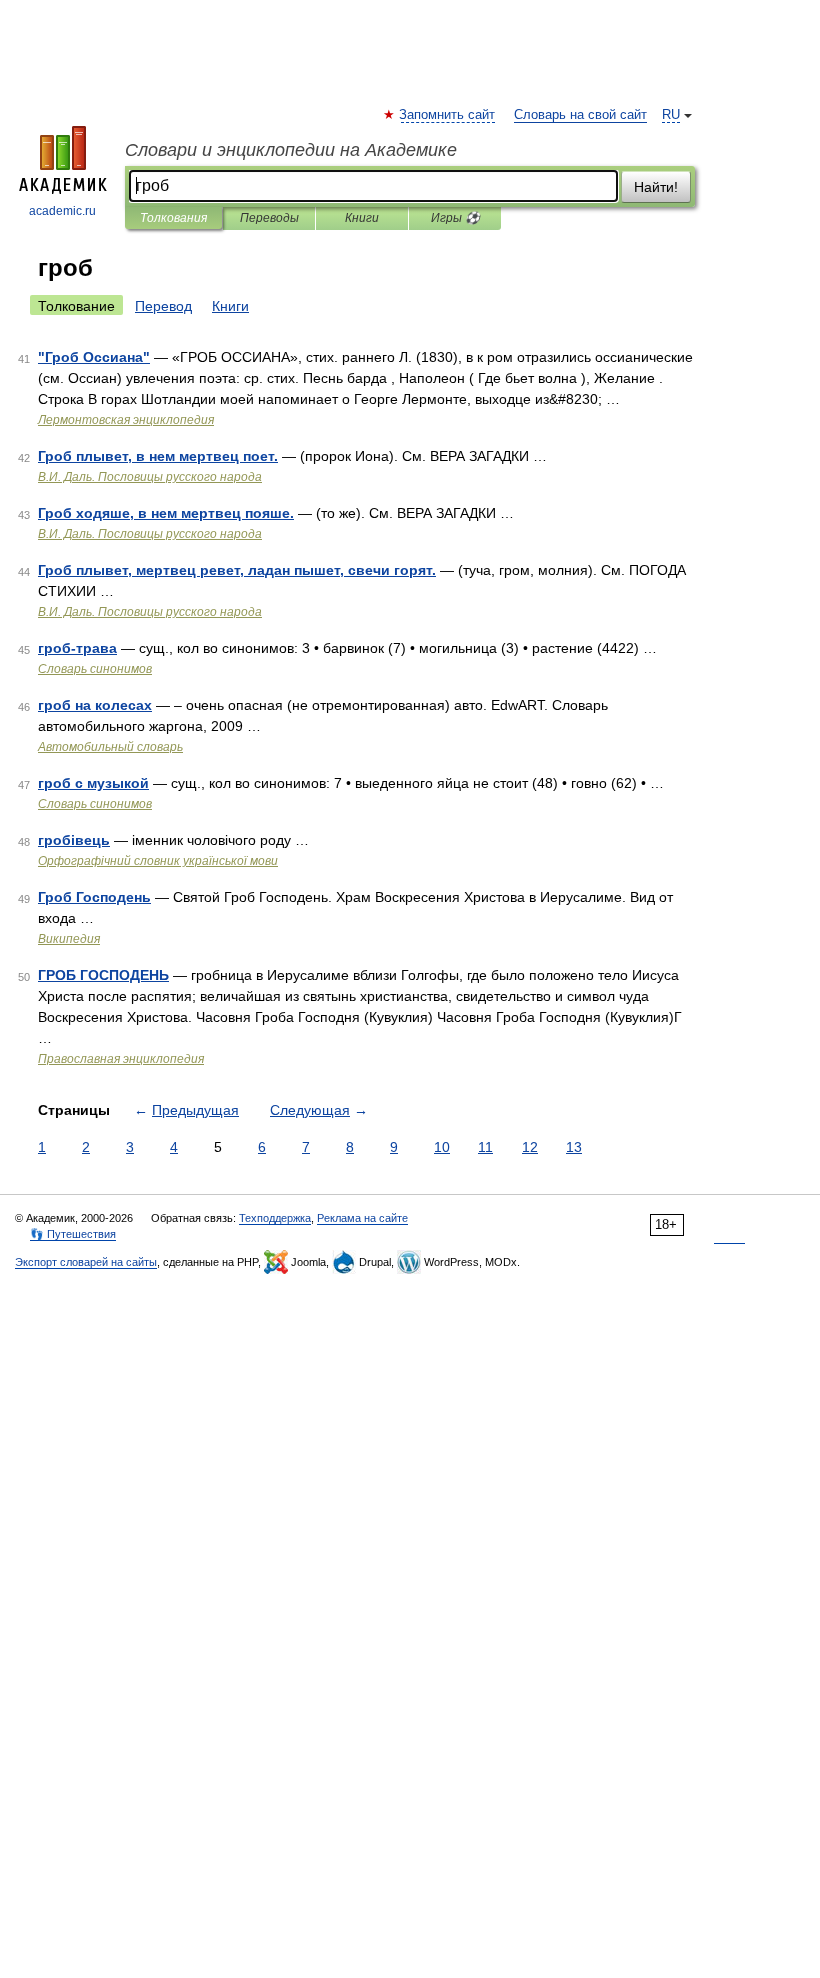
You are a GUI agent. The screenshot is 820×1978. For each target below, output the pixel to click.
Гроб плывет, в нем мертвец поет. (158, 456)
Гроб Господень (94, 897)
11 (485, 1147)
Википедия (69, 939)
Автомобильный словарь (110, 747)
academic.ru (62, 211)
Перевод (163, 306)
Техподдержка (275, 1218)
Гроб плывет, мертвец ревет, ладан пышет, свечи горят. (237, 570)
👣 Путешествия (73, 1234)
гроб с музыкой (93, 783)
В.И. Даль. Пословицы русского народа (150, 477)
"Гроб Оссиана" (94, 357)
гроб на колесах (95, 705)
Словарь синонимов (95, 669)
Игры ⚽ (455, 218)
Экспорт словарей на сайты (86, 1262)
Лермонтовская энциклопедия (126, 420)
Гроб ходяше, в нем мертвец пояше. (166, 513)
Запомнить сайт (448, 115)
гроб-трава (77, 648)
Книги (362, 218)
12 (530, 1147)
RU (671, 115)
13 (574, 1147)
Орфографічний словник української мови (158, 861)
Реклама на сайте (362, 1218)
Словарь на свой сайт (580, 115)
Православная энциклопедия (121, 1059)
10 (442, 1147)
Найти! (656, 187)
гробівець (74, 840)
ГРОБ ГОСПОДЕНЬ (103, 975)
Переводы (269, 218)
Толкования (173, 218)
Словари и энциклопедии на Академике (291, 150)
